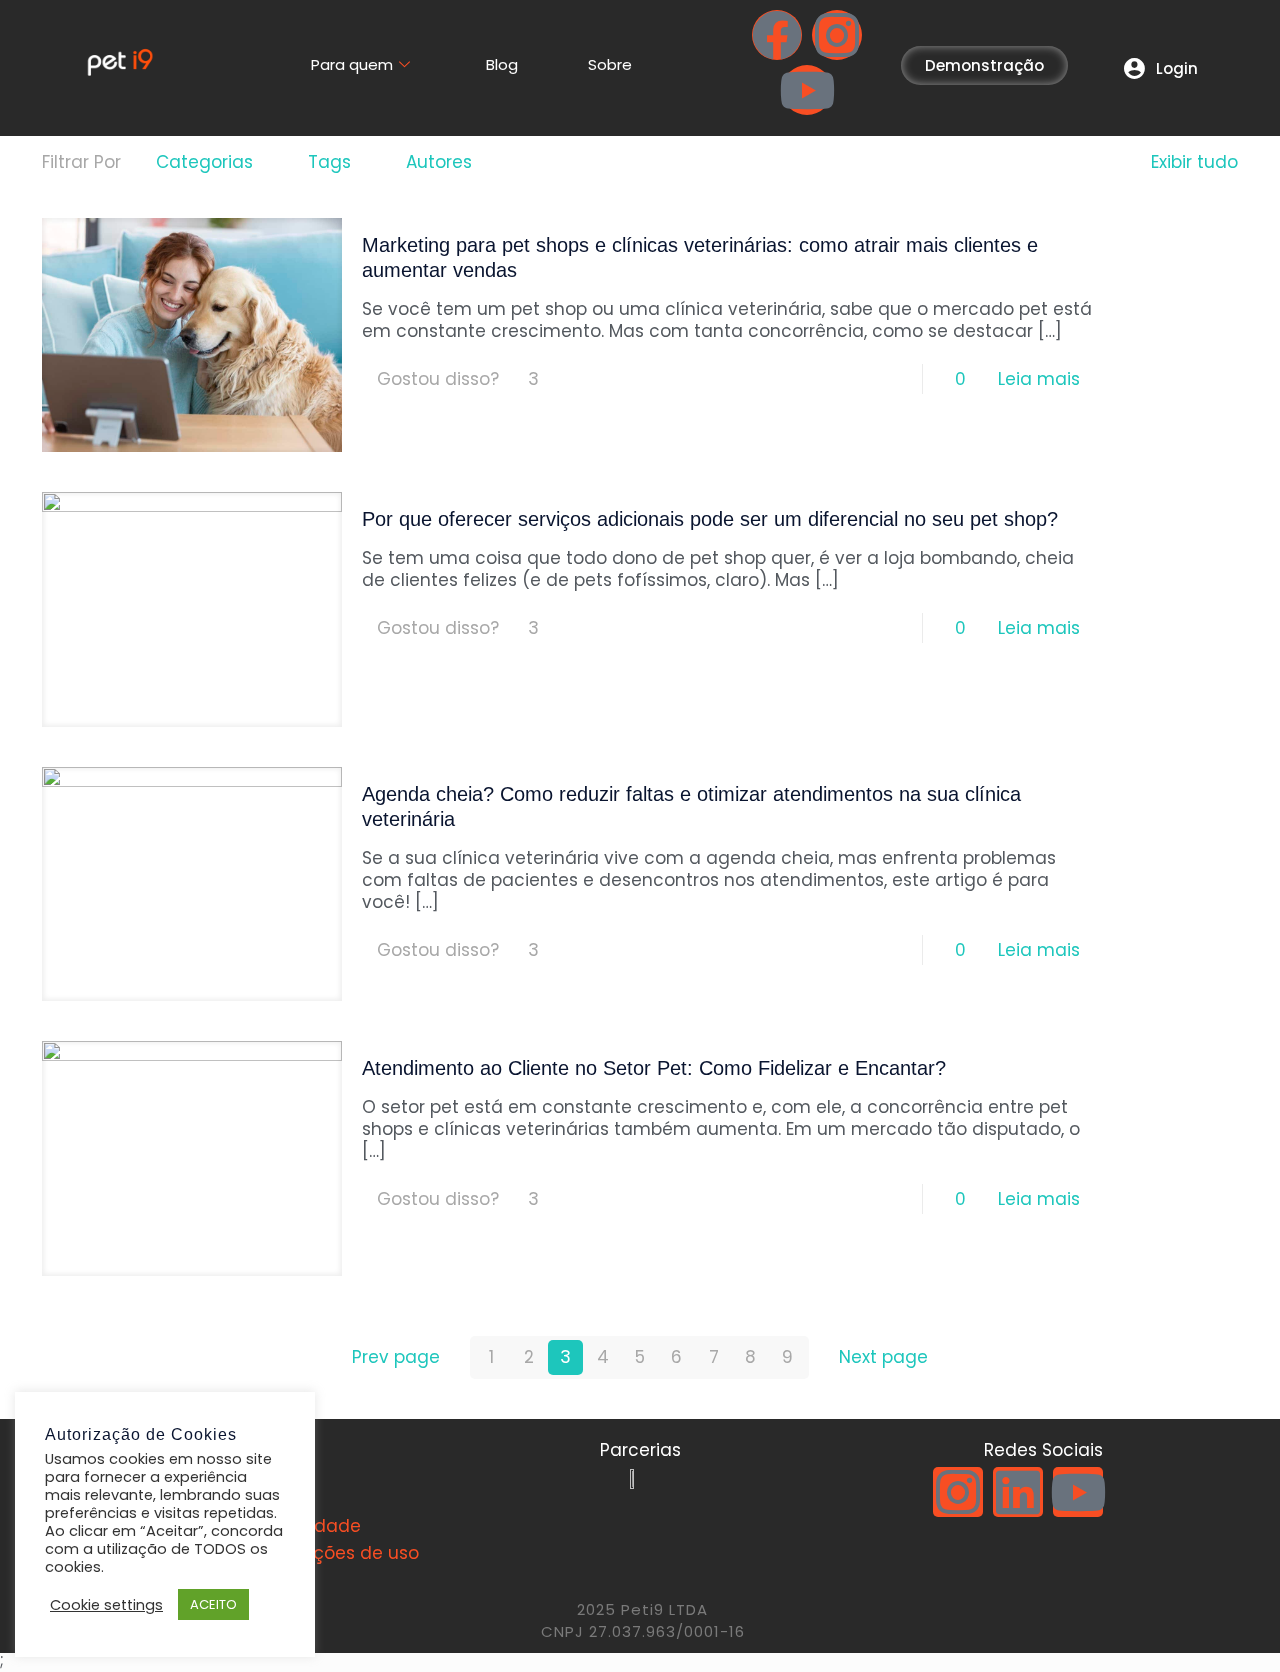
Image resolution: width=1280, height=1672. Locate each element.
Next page (883, 1357)
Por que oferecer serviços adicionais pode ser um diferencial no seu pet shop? (710, 519)
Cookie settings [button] (106, 1605)
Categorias (204, 162)
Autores (439, 162)
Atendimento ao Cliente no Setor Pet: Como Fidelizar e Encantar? (654, 1068)
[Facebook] (777, 35)
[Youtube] (807, 90)
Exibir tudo (1194, 162)
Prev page (396, 1357)
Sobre (610, 64)
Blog (502, 64)
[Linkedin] (1018, 1492)
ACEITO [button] (213, 1604)
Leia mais (1039, 379)
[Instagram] (837, 35)
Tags (329, 162)
